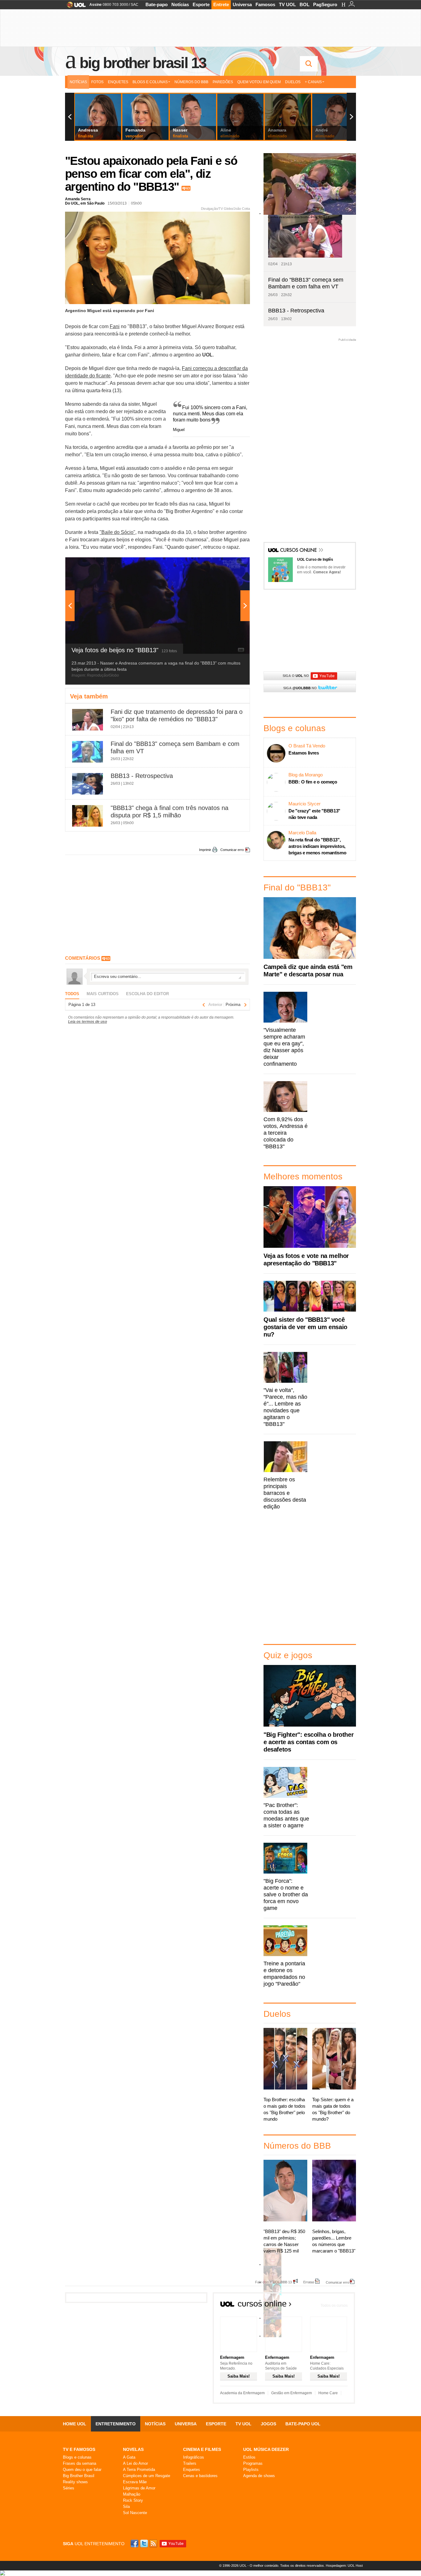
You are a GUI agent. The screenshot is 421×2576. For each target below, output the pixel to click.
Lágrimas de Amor (139, 2488)
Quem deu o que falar (82, 2470)
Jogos (268, 2424)
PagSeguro (325, 4)
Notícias (180, 4)
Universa (242, 4)
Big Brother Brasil (79, 2476)
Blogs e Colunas (150, 82)
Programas (253, 2463)
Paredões (223, 82)
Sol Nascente (135, 2513)
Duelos (293, 82)
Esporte (201, 4)
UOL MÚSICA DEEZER (266, 2449)
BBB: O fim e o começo (313, 782)
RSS (154, 2543)
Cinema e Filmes (202, 2449)
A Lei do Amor (135, 2463)
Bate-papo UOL (303, 2424)
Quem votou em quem (259, 82)
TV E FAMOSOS (79, 2449)
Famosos (265, 4)
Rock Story (133, 2500)
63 (188, 188)
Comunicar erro (232, 850)
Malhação (132, 2494)
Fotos (97, 82)
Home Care (328, 2393)
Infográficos (194, 2457)
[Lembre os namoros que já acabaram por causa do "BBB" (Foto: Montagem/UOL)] (272, 2283)
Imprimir (205, 850)
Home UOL (75, 2424)
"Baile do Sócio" (117, 532)
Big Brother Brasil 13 (143, 63)
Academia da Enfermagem (242, 2393)
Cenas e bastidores (200, 2476)
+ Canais (313, 82)
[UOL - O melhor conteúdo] (74, 7)
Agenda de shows (259, 2476)
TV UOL (287, 4)
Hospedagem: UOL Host (344, 2566)
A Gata (129, 2457)
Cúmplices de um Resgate (147, 2476)
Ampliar (230, 565)
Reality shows (75, 2482)
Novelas (133, 2449)
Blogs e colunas (77, 2457)
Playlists (251, 2470)
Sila (126, 2507)
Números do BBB (191, 82)
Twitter (145, 2543)
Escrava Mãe (135, 2482)
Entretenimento (116, 2424)
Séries (69, 2488)
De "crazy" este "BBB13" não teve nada (314, 814)
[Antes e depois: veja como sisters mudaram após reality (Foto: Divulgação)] (272, 2265)
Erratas (309, 2282)
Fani (115, 326)
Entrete (221, 4)
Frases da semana (80, 2463)
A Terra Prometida (139, 2470)
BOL (305, 4)
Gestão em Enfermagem (292, 2393)
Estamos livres (304, 753)
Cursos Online (299, 551)
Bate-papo (157, 4)
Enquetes (118, 82)
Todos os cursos (334, 2305)
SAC (135, 5)
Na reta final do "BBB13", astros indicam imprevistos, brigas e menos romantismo (317, 846)
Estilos (249, 2457)
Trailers (190, 2463)
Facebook (135, 2543)
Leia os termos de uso (88, 1022)
